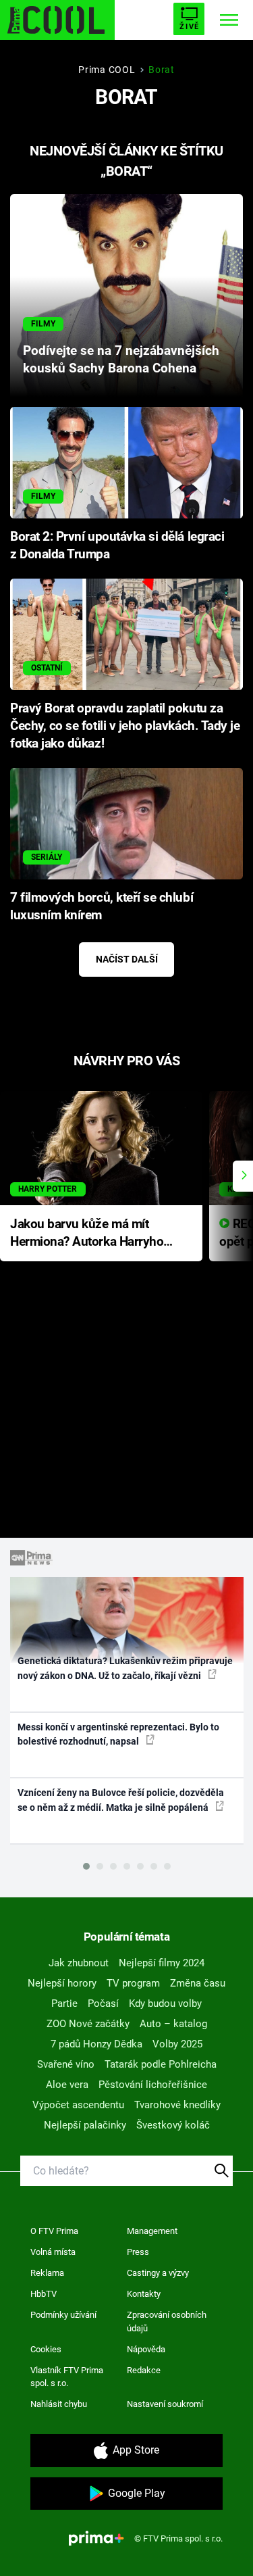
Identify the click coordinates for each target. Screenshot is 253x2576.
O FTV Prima (54, 2231)
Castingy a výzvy (158, 2273)
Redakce (144, 2370)
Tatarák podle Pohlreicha (161, 2064)
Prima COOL (107, 70)
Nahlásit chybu (59, 2404)
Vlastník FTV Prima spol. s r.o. (67, 2377)
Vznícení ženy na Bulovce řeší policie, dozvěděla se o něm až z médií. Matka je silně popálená (121, 1800)
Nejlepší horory (62, 1983)
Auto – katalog (173, 2024)
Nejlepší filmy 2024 (162, 1963)
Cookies (46, 2349)
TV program (133, 1983)
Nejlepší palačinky (85, 2125)
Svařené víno (66, 2064)
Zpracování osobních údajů (167, 2322)
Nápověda (146, 2349)
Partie (64, 2003)
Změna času (198, 1983)
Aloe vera (67, 2085)
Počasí (103, 2003)
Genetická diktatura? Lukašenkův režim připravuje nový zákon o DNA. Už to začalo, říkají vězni (125, 1668)
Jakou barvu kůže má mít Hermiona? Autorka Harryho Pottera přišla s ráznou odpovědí (87, 1234)
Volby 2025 (177, 2044)
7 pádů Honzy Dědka (96, 2044)
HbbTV (44, 2294)
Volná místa (53, 2252)
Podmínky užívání (63, 2315)
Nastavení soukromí (165, 2404)
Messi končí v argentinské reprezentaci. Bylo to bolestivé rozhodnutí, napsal (118, 1734)
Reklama (47, 2273)
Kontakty (144, 2294)
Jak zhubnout (79, 1963)
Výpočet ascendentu (78, 2105)
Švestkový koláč (173, 2125)
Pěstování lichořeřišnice (153, 2085)
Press (138, 2252)
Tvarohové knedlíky (177, 2105)
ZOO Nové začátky (88, 2024)
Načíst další (127, 959)
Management (152, 2231)
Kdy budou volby (165, 2003)
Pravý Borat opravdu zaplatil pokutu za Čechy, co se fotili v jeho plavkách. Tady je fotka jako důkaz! (125, 726)
